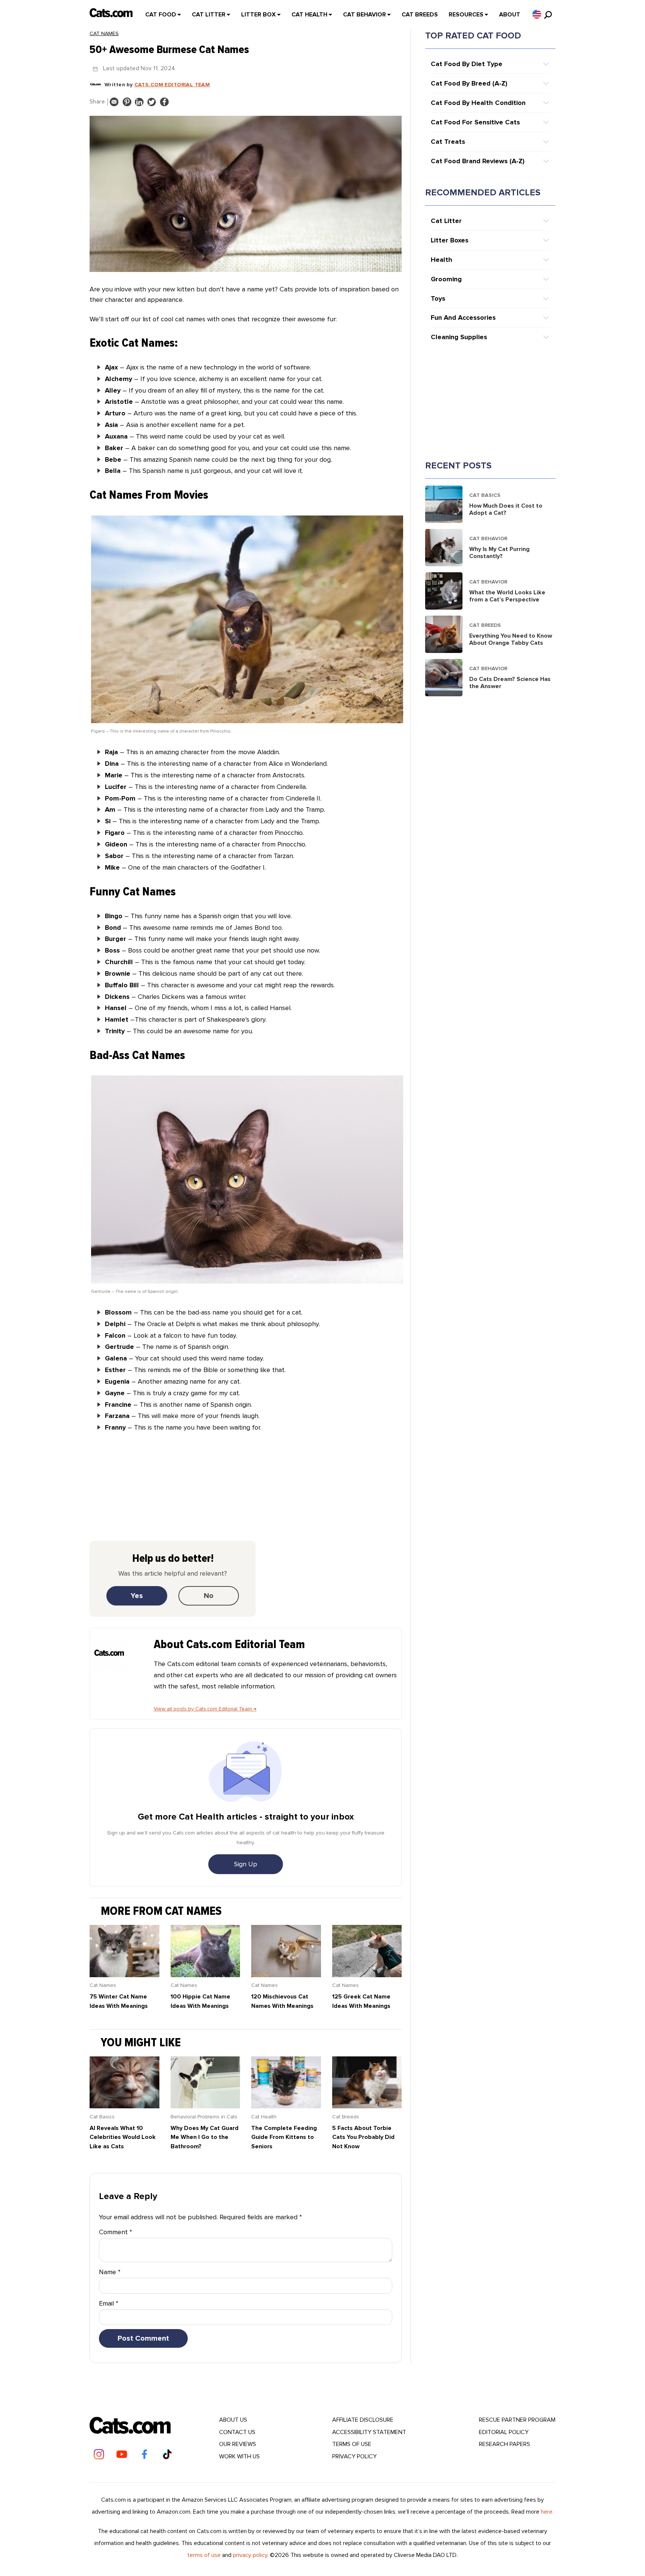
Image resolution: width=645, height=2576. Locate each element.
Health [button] (442, 260)
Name (110, 2272)
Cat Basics (102, 2117)
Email (109, 2303)
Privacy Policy (354, 2456)
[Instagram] (99, 2454)
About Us (233, 2420)
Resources (466, 15)
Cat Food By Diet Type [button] (467, 64)
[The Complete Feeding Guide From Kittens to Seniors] (286, 2106)
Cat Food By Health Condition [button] (478, 103)
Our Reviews (238, 2444)
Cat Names (104, 33)
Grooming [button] (446, 279)
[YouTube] (122, 2454)
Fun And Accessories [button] (463, 318)
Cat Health (309, 15)
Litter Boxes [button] (450, 240)
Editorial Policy (504, 2432)
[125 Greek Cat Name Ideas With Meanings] (367, 1975)
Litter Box (258, 15)
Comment (116, 2232)
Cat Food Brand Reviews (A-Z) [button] (478, 161)
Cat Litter (209, 15)
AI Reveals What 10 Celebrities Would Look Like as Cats (123, 2137)
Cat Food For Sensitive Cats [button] (475, 122)
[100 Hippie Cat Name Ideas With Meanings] (205, 1975)
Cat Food (161, 15)
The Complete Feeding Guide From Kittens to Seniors (284, 2137)
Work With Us (239, 2456)
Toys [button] (438, 298)
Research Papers (504, 2444)
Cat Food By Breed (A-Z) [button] (469, 83)
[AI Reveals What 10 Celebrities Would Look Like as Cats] (124, 2106)
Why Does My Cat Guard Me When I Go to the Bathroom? (205, 2137)
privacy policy (250, 2555)
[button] (537, 14)
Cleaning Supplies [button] (459, 337)
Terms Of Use (352, 2444)
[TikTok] (167, 2454)
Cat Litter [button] (446, 221)
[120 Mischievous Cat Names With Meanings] (286, 1975)
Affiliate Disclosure (363, 2420)
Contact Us (237, 2432)
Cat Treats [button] (448, 142)
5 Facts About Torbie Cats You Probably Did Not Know (363, 2137)
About (510, 15)
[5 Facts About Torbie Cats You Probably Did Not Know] (367, 2106)
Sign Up (246, 1864)
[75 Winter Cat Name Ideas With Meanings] (124, 1975)
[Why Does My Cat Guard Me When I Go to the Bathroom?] (205, 2106)
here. (547, 2512)
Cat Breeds (420, 15)
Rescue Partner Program (517, 2420)
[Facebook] (144, 2454)
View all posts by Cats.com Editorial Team (205, 1709)
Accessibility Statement (369, 2432)
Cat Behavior (364, 15)
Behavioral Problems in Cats (204, 2117)
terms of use (204, 2555)
